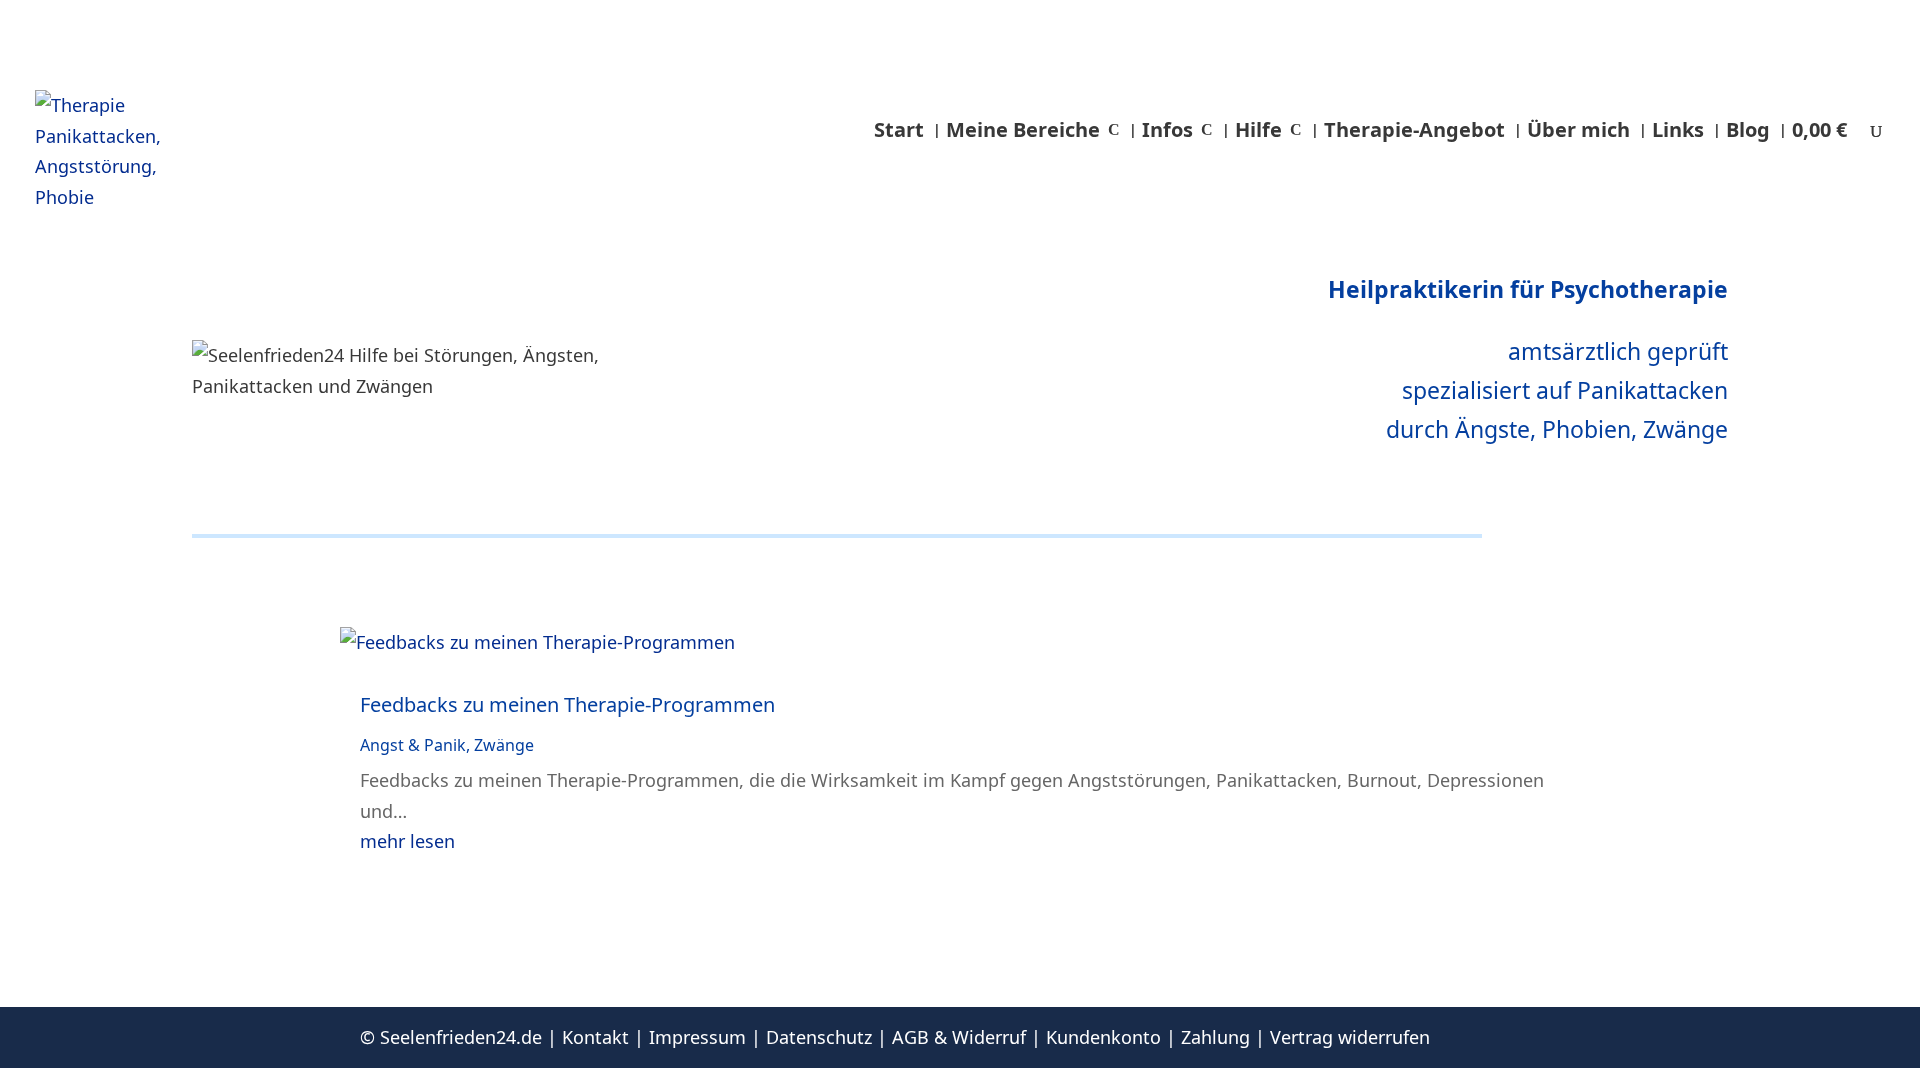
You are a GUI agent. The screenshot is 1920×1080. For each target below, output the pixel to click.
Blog (1748, 129)
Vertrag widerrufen (1350, 1037)
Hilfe (1258, 129)
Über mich (1578, 129)
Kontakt (595, 1037)
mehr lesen (407, 841)
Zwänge (504, 745)
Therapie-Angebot (1414, 129)
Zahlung (1215, 1037)
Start (899, 129)
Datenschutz (819, 1037)
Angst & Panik (413, 745)
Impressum (697, 1037)
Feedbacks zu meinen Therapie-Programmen (567, 704)
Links (1678, 129)
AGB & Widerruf (959, 1037)
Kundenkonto (1103, 1037)
